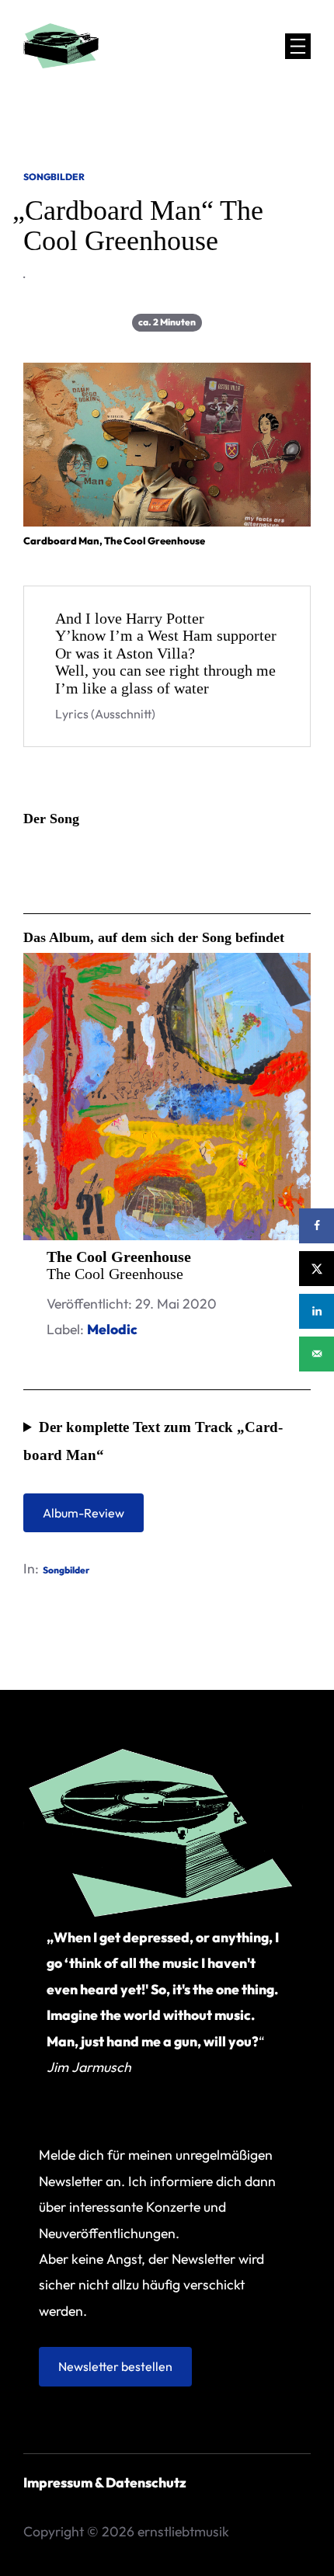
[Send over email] (317, 1354)
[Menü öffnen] (298, 46)
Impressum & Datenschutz (105, 2482)
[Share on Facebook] (317, 1226)
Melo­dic (112, 1329)
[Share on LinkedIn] (317, 1311)
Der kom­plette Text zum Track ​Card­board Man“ (153, 1441)
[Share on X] (317, 1269)
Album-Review (83, 1513)
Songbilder (54, 177)
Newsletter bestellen (115, 2366)
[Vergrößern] (291, 383)
